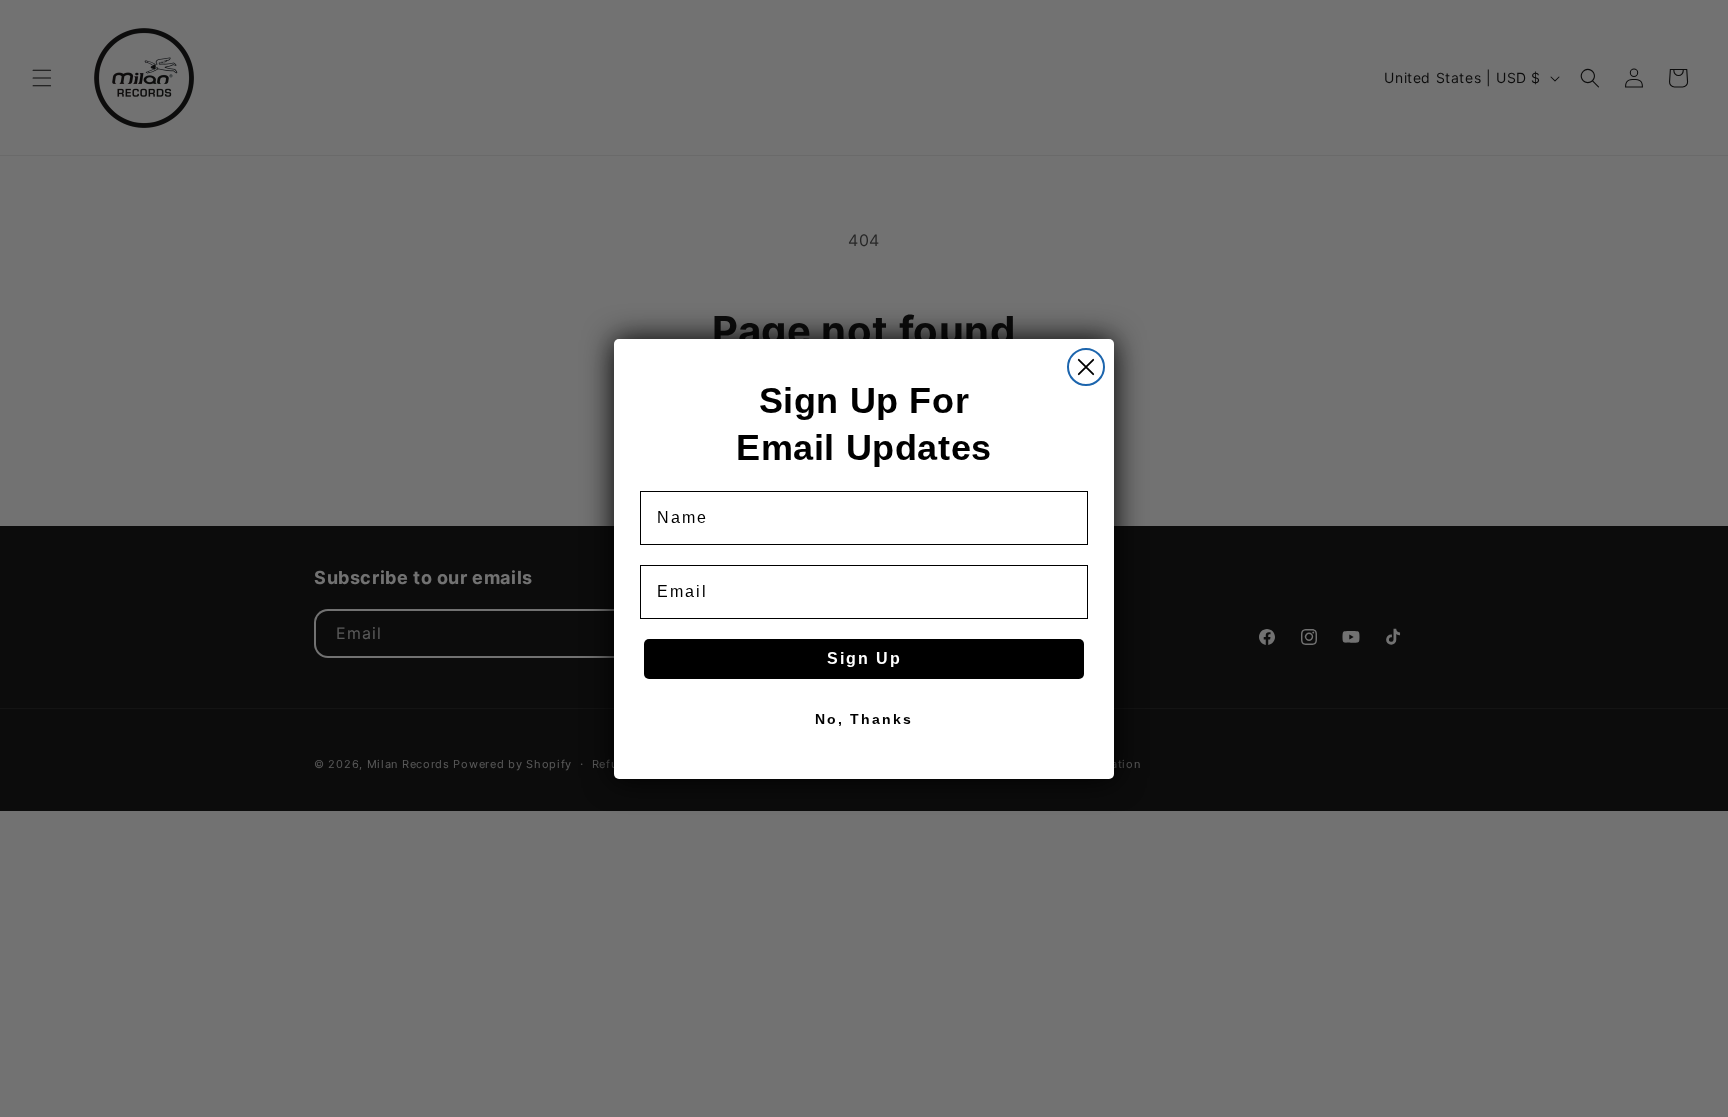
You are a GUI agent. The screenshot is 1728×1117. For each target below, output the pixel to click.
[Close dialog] (1086, 367)
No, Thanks (864, 719)
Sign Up (864, 658)
